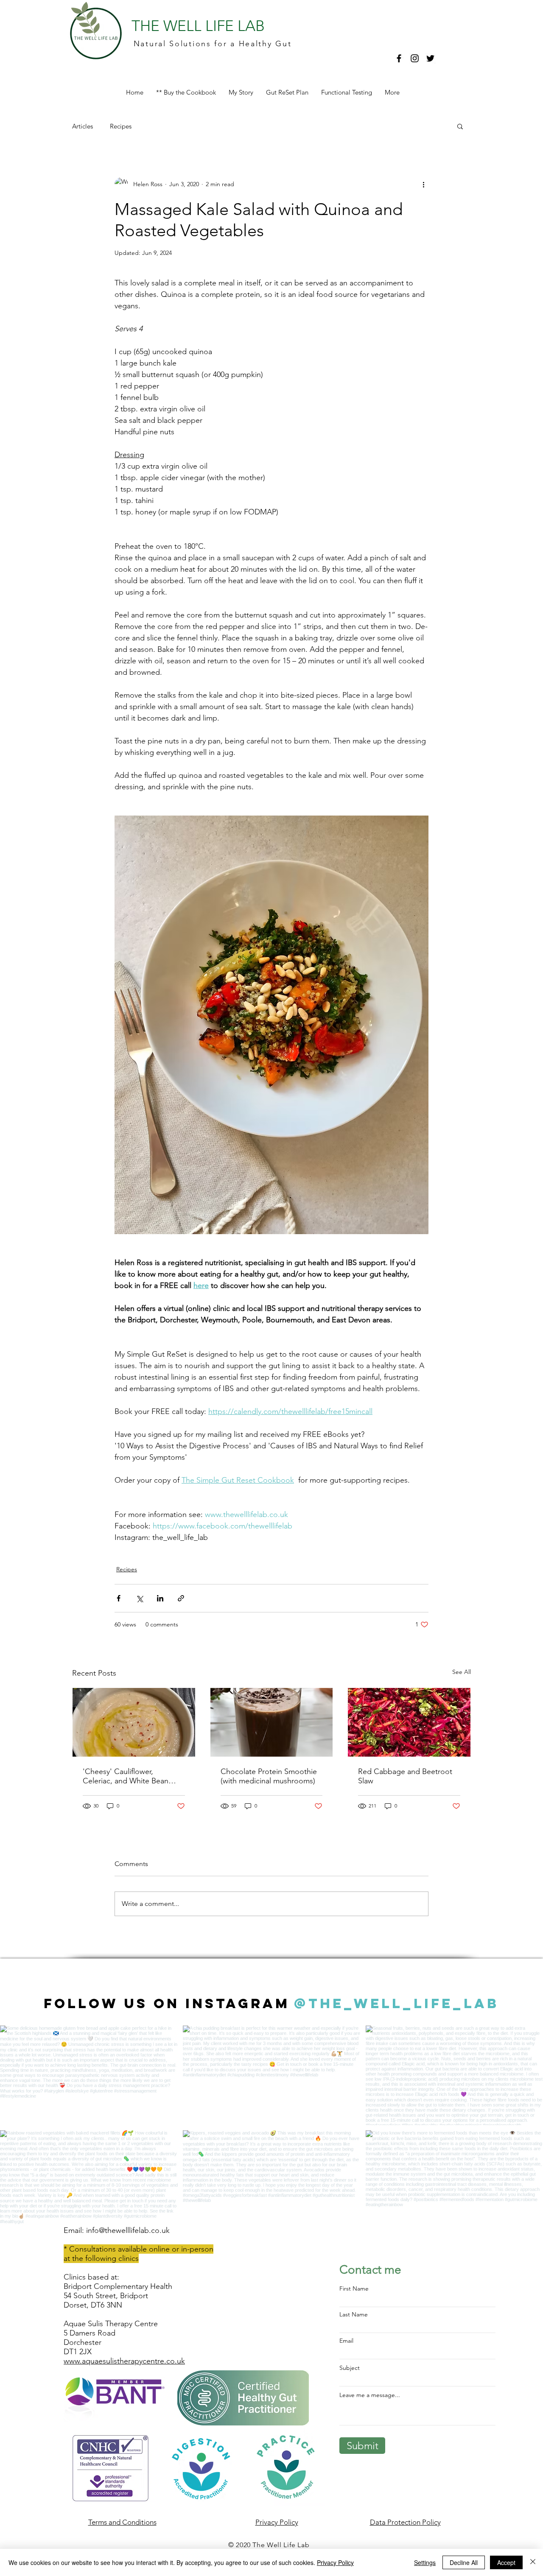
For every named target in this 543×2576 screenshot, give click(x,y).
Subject (350, 2368)
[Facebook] (399, 58)
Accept (506, 2562)
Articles (83, 126)
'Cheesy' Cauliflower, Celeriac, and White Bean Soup (126, 1776)
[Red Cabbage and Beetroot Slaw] (409, 1722)
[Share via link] (181, 1598)
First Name (354, 2288)
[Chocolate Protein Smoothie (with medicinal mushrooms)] (272, 1722)
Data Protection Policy (405, 2522)
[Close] (533, 2562)
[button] (460, 126)
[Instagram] (415, 58)
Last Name (354, 2314)
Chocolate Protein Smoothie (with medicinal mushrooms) (269, 1776)
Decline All (464, 2562)
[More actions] (423, 184)
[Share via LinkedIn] (160, 1598)
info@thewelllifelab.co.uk (128, 2230)
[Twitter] (430, 58)
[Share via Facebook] (119, 1598)
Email (346, 2341)
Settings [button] (425, 2562)
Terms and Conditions (122, 2522)
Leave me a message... (370, 2395)
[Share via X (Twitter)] (139, 1598)
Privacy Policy (335, 2562)
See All (462, 1672)
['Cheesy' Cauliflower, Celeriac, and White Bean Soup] (134, 1722)
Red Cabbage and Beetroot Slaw (405, 1776)
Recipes (121, 126)
